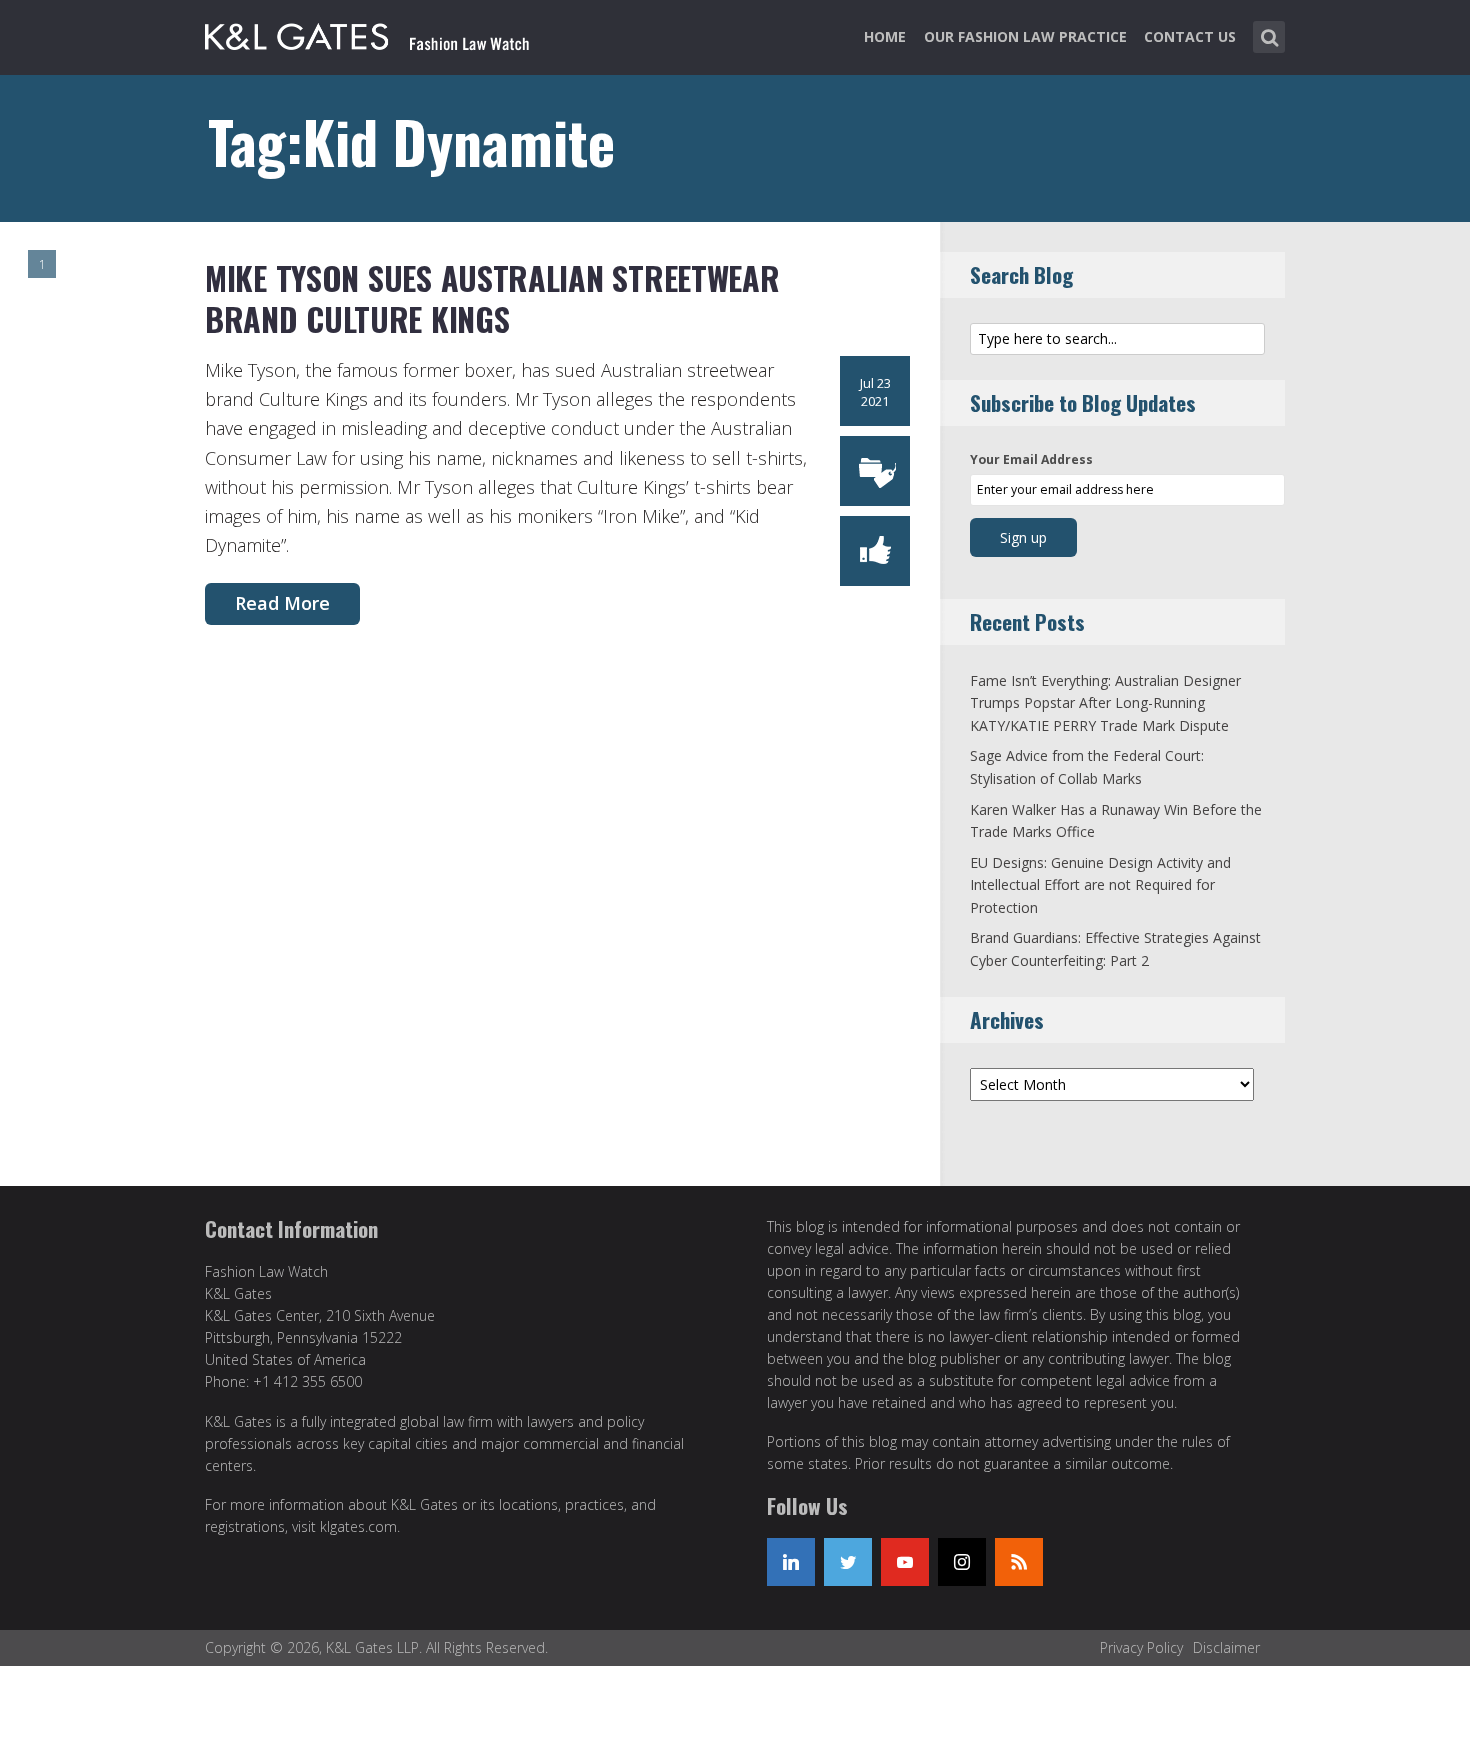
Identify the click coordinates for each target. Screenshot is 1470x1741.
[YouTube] (905, 1562)
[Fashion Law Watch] (367, 33)
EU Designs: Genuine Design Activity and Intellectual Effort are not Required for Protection (1100, 885)
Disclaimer (1226, 1647)
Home (885, 36)
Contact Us (1190, 36)
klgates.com (358, 1526)
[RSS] (1019, 1562)
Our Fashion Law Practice (1025, 36)
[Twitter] (848, 1562)
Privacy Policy (1141, 1647)
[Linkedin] (791, 1562)
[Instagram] (962, 1562)
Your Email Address (1031, 459)
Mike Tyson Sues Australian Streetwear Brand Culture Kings (492, 298)
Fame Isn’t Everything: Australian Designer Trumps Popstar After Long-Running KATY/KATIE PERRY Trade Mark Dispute (1105, 703)
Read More (282, 603)
